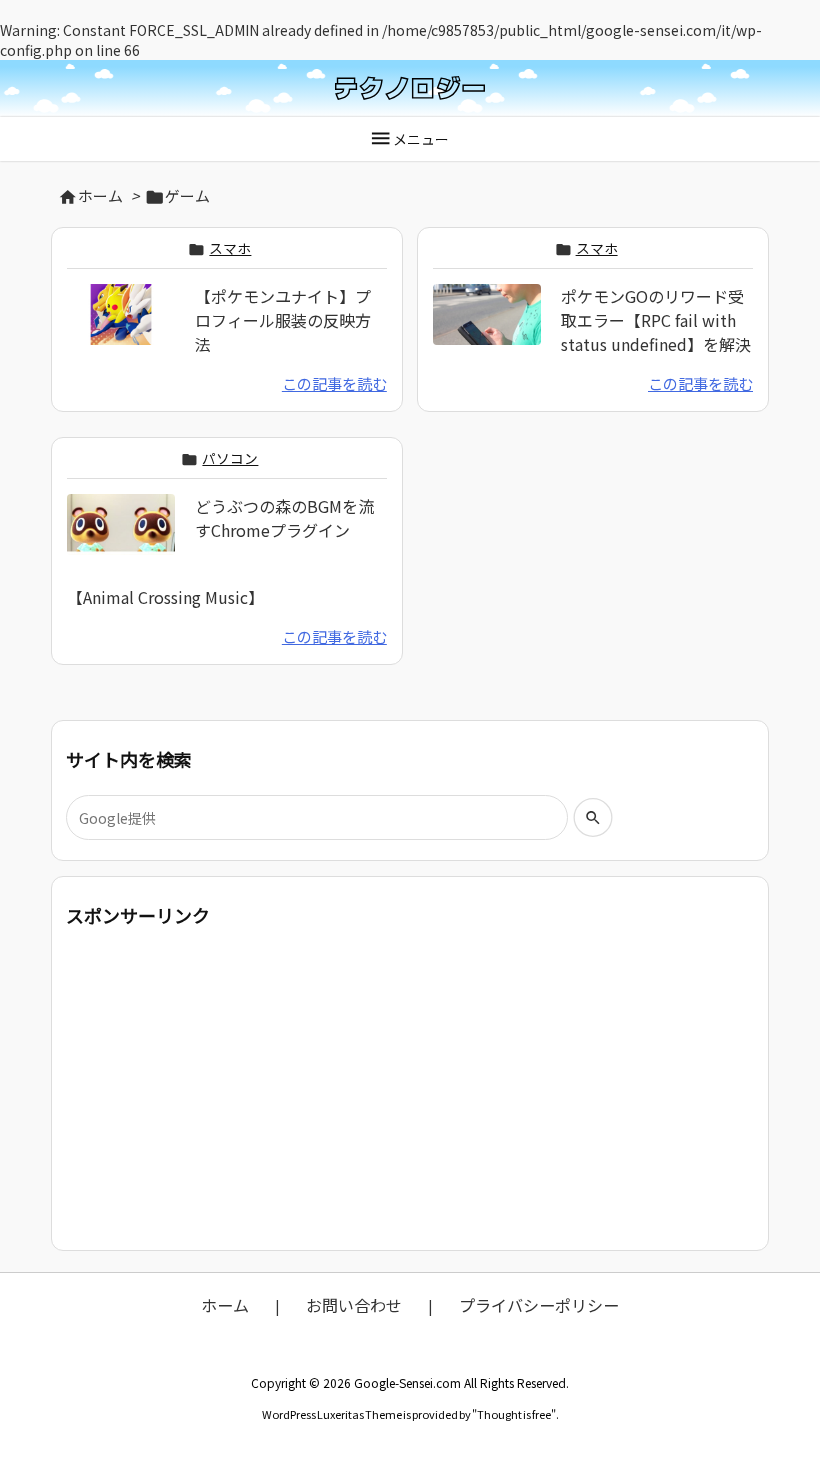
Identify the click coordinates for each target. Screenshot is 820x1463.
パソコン (230, 458)
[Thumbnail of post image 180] (121, 327)
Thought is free (514, 1414)
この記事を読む (334, 383)
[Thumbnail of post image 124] (487, 327)
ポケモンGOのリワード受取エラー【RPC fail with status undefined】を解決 (656, 320)
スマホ (230, 248)
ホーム (100, 195)
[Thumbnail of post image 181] (121, 538)
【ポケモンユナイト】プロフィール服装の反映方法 (283, 320)
